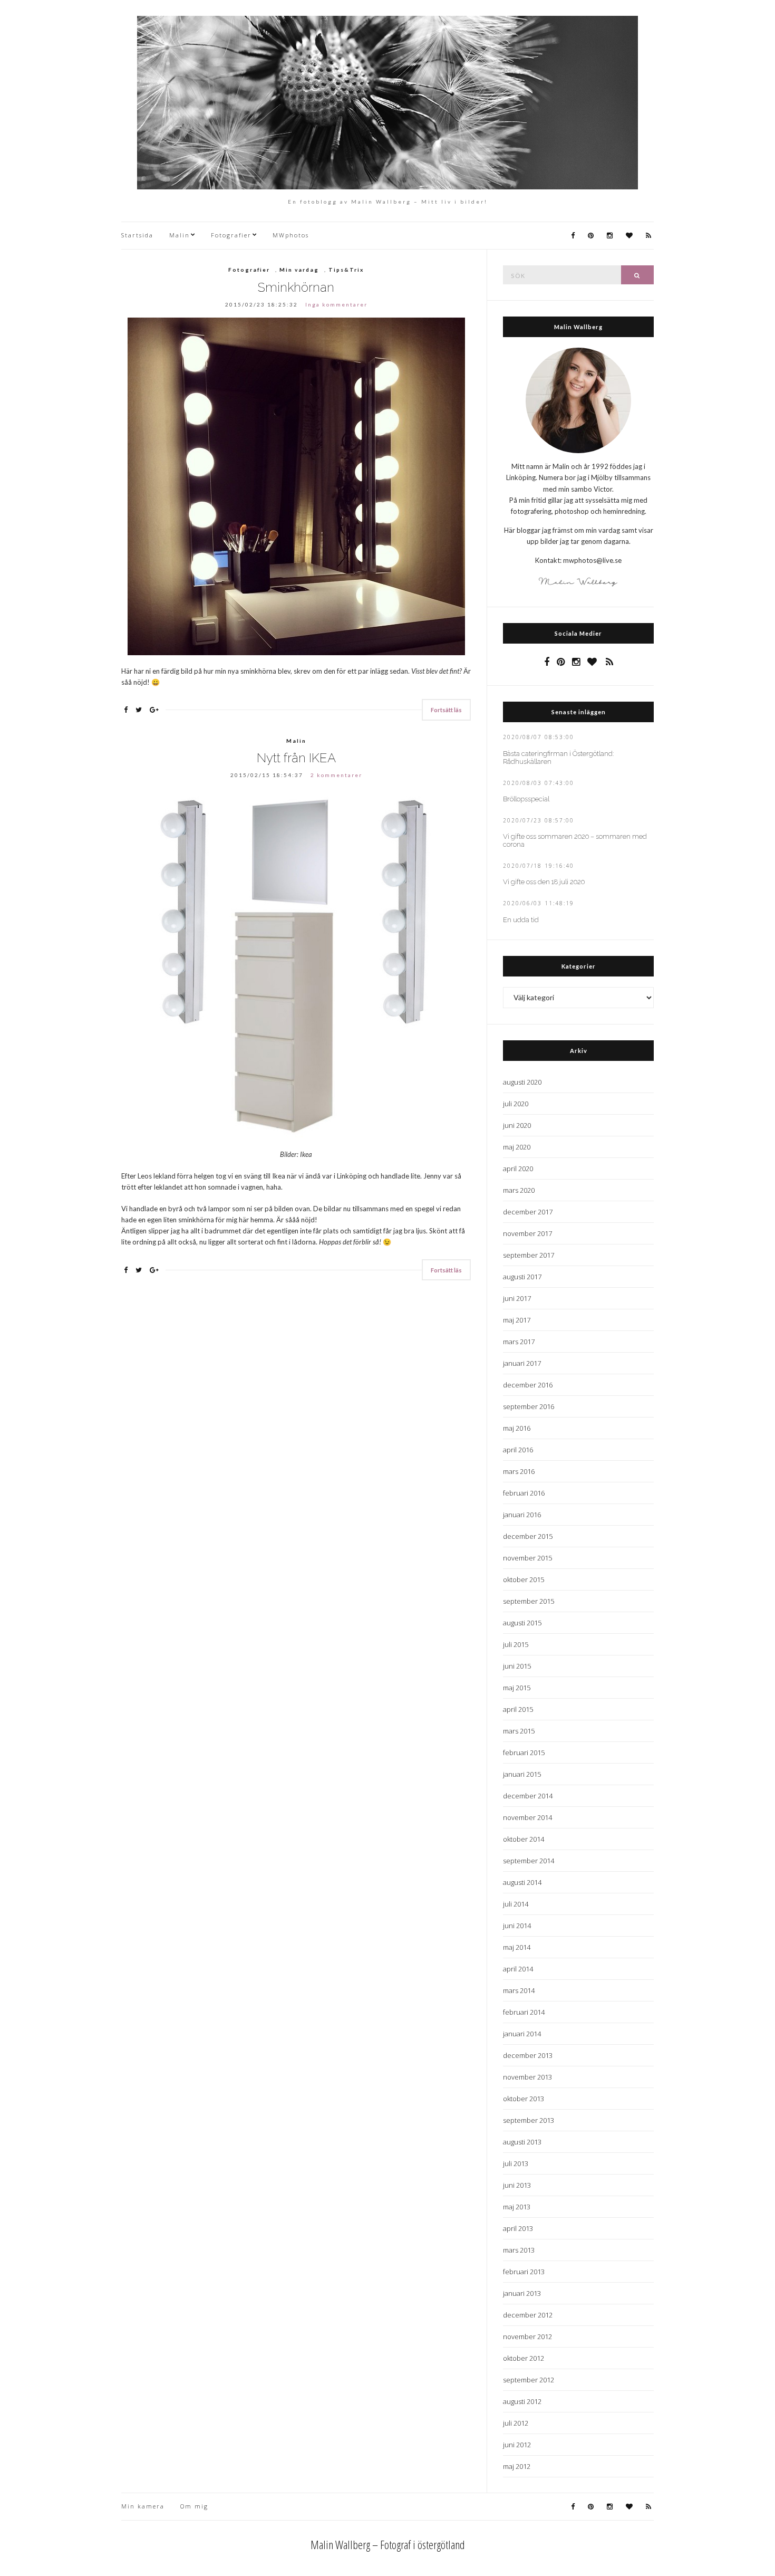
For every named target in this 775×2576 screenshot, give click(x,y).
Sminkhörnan (296, 287)
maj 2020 (517, 1147)
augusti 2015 (522, 1623)
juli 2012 (516, 2423)
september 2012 (529, 2380)
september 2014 (529, 1861)
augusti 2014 (522, 1882)
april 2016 (518, 1450)
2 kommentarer (336, 775)
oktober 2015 (524, 1579)
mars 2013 (519, 2250)
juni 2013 (517, 2185)
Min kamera (143, 2506)
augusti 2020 (522, 1082)
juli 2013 (516, 2163)
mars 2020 (519, 1190)
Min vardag (299, 270)
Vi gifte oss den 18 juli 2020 (544, 882)
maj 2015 (517, 1688)
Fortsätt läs (446, 710)
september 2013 (529, 2120)
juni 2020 (517, 1125)
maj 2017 (517, 1320)
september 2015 (529, 1601)
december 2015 (528, 1536)
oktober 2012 (524, 2358)
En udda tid (521, 920)
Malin (180, 235)
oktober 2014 (524, 1839)
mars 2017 (519, 1342)
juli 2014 (516, 1904)
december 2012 (528, 2315)
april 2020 (518, 1169)
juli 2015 (516, 1644)
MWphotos (291, 235)
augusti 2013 (522, 2142)
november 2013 (527, 2077)
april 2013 (518, 2228)
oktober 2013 (524, 2099)
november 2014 (527, 1817)
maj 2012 (517, 2466)
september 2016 (529, 1406)
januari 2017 (522, 1363)
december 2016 (528, 1385)
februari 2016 (524, 1493)
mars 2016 (519, 1471)
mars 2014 (519, 1990)
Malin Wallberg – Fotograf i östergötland (388, 2544)
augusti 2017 (522, 1277)
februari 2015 (524, 1753)
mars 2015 (519, 1731)
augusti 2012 (522, 2401)
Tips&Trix (346, 270)
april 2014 (518, 1969)
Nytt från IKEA (296, 758)
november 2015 (527, 1558)
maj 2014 (517, 1947)
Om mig (194, 2506)
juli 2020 (516, 1104)
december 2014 (528, 1796)
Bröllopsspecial (526, 799)
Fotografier (231, 235)
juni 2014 (517, 1926)
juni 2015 (517, 1666)
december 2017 (528, 1212)
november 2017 (527, 1233)
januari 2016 (522, 1515)
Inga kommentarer (336, 304)
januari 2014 (522, 2034)
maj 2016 (517, 1428)
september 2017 (529, 1255)
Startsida (137, 235)
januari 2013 (522, 2293)
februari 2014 (524, 2012)
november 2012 (527, 2336)
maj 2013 (517, 2207)
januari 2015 (522, 1774)
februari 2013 (524, 2272)
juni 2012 (517, 2445)
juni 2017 (517, 1298)
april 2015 (518, 1709)
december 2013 (528, 2055)
